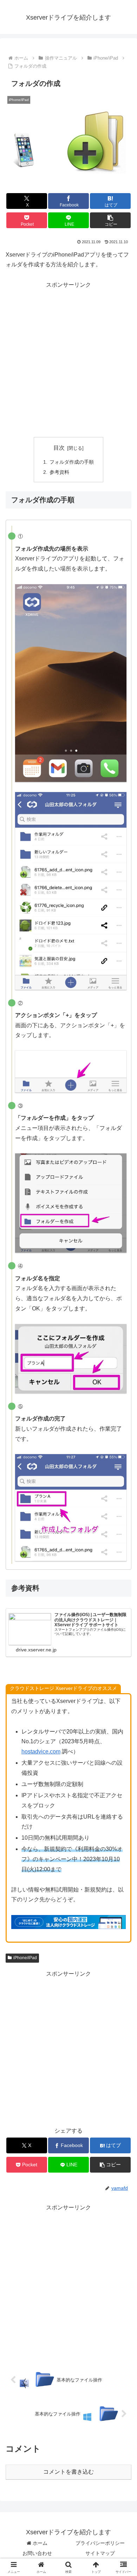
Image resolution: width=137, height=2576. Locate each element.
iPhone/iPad (25, 1958)
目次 (59, 448)
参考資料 (59, 472)
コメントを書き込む (68, 2472)
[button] (110, 220)
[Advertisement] (68, 359)
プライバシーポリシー (100, 2543)
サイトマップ (100, 2553)
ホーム (39, 2543)
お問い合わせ (37, 2553)
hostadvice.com (41, 1752)
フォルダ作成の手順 (72, 462)
